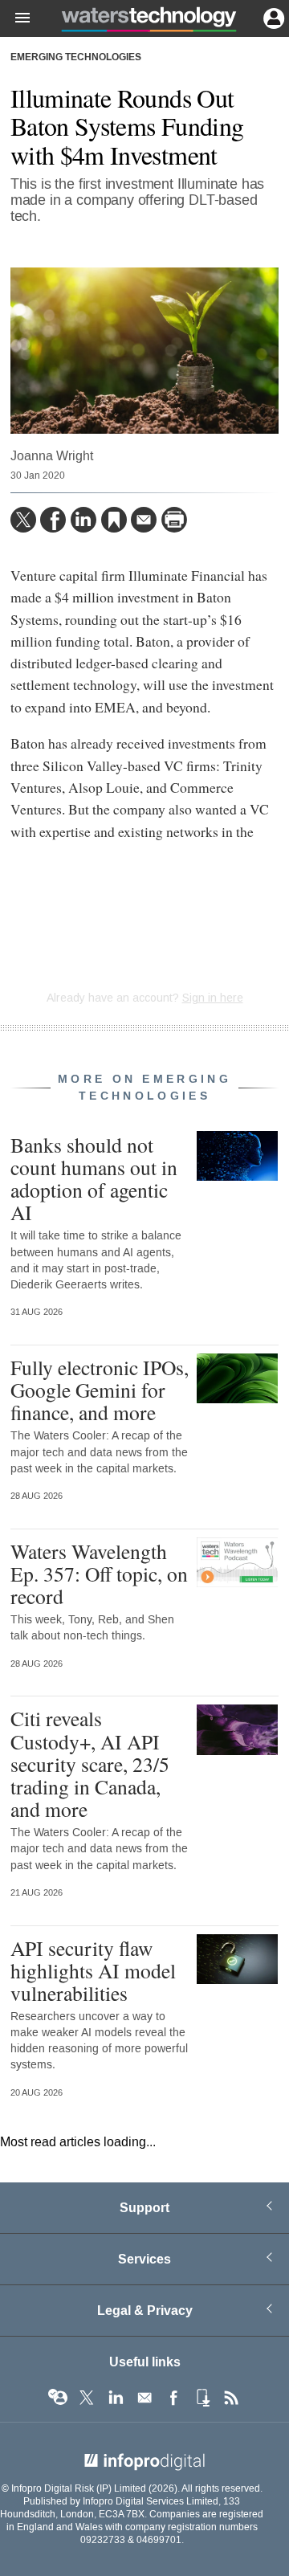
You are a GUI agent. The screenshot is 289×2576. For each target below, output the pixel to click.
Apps (202, 2398)
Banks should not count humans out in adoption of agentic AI (94, 1179)
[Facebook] (53, 520)
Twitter (87, 2398)
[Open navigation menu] (15, 18)
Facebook (173, 2398)
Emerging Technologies (76, 58)
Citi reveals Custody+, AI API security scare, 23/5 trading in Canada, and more (90, 1764)
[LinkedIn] (83, 520)
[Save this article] (114, 520)
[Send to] (144, 520)
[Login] (272, 17)
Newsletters (144, 2398)
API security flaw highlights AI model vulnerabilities (93, 1970)
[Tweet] (23, 520)
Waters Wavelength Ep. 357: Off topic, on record (99, 1574)
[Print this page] (174, 520)
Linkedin (116, 2398)
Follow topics (58, 2398)
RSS (231, 2398)
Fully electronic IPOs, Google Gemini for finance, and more (100, 1390)
